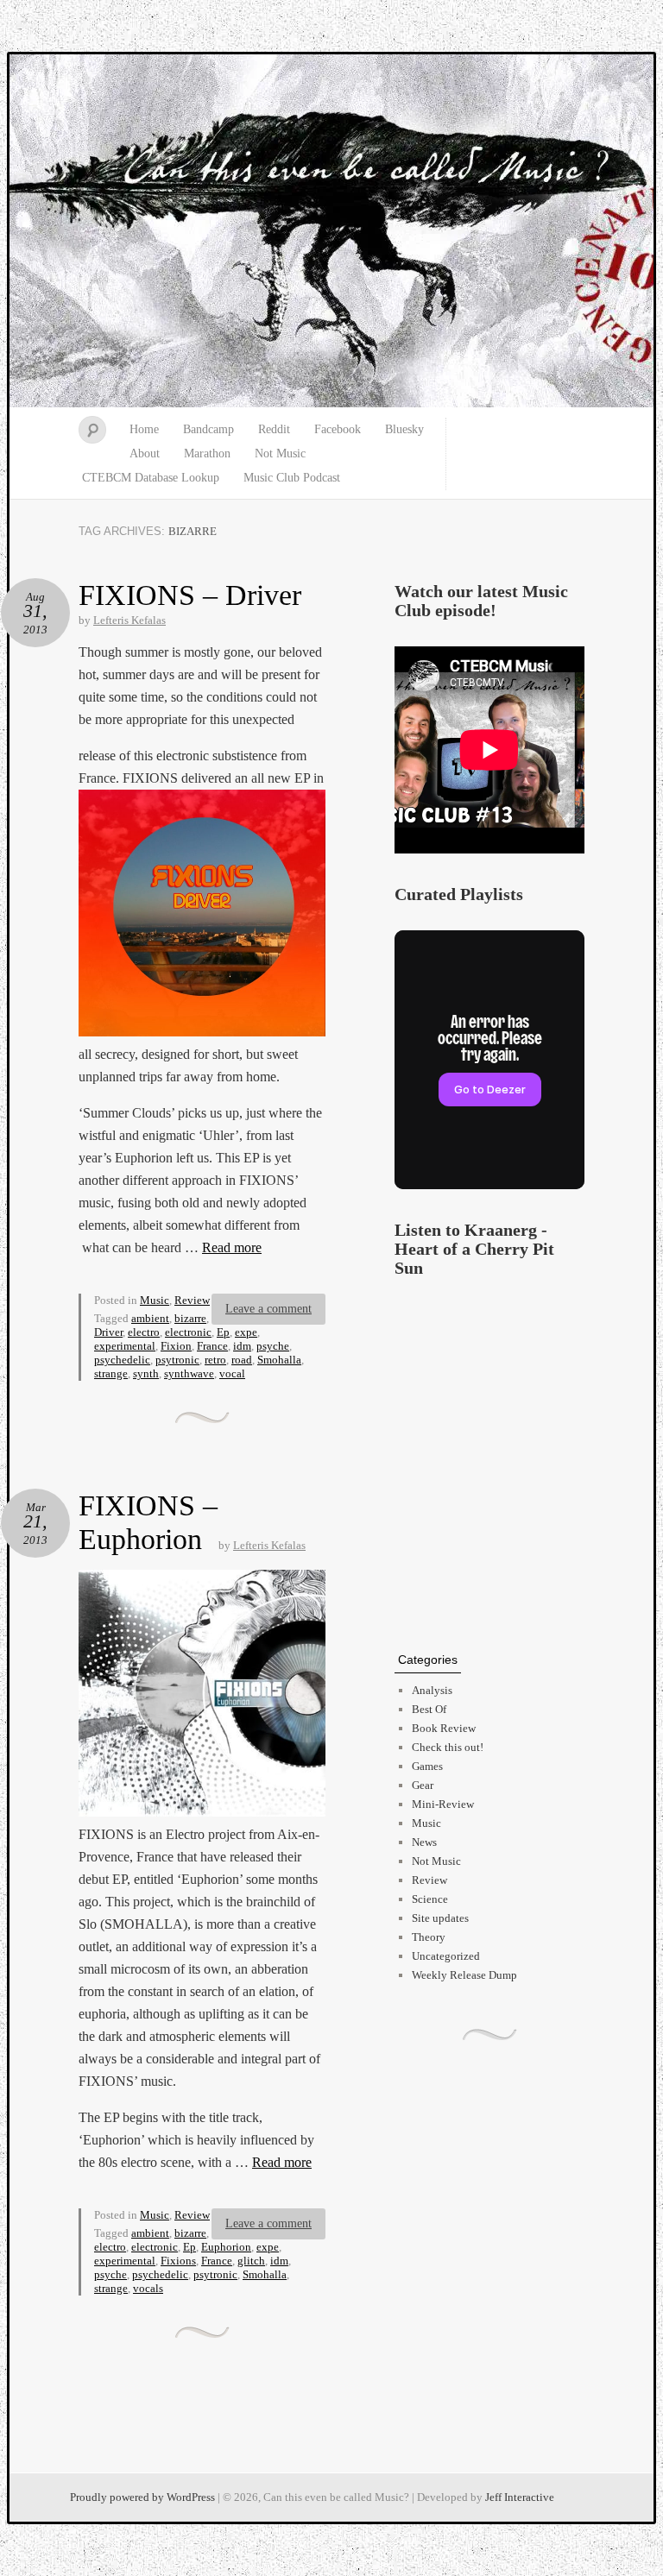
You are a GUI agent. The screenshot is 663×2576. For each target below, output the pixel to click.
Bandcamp (208, 429)
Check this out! (448, 1747)
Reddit (274, 429)
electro (144, 1332)
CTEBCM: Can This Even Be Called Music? (331, 231)
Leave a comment (268, 1309)
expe (246, 1332)
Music (155, 1300)
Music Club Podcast (292, 478)
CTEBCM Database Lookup (151, 478)
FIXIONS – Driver (190, 595)
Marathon (207, 453)
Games (427, 1766)
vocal (232, 1373)
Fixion (176, 1346)
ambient (150, 1318)
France (212, 1346)
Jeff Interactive (520, 2497)
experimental (125, 1346)
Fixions (178, 2261)
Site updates (440, 1918)
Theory (429, 1937)
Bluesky (404, 429)
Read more (232, 1247)
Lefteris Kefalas (129, 620)
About (145, 453)
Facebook (338, 429)
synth (146, 1373)
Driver (108, 1332)
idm (242, 1346)
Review (192, 1300)
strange (111, 1373)
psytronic (177, 1360)
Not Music (280, 453)
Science (430, 1899)
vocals (148, 2288)
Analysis (432, 1690)
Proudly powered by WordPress (142, 2497)
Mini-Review (443, 1804)
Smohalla (279, 1360)
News (424, 1842)
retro (215, 1360)
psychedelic (122, 1360)
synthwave (189, 1373)
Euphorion (226, 2247)
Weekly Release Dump (464, 1975)
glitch (251, 2261)
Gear (423, 1785)
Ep (223, 1332)
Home (144, 429)
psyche (273, 1346)
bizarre (190, 1318)
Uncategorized (446, 1956)
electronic (188, 1332)
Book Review (444, 1728)
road (242, 1360)
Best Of (429, 1709)
